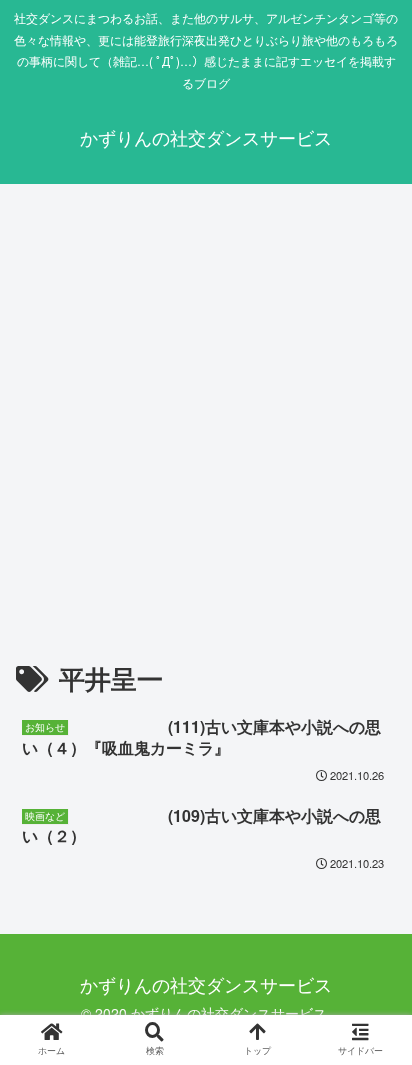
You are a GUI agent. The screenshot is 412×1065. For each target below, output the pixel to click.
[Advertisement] (206, 414)
